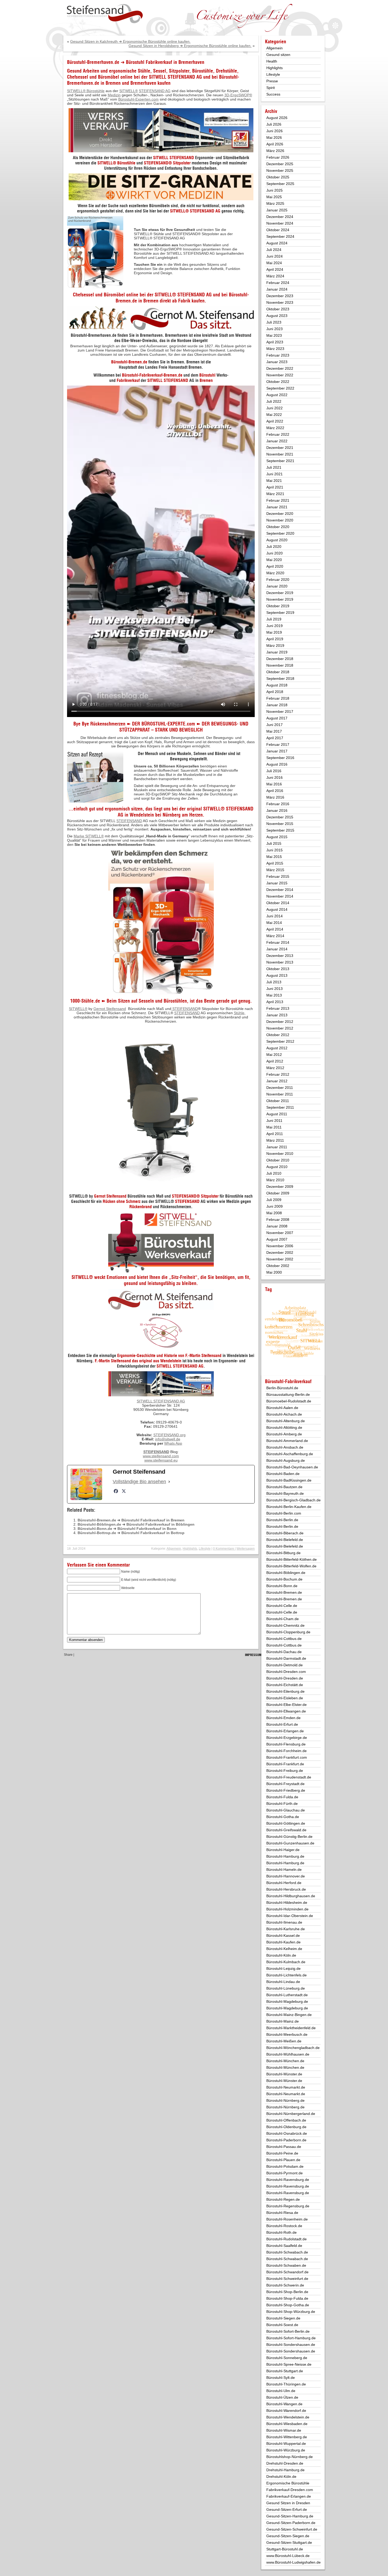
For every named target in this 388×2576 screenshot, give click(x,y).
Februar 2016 (278, 804)
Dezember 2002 (280, 1253)
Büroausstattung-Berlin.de (288, 1394)
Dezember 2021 (280, 448)
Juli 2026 (274, 124)
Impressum (253, 1655)
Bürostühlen (175, 1001)
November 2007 (280, 1233)
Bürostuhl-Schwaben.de (286, 2265)
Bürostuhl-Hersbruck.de (286, 1889)
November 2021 (280, 454)
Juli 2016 (274, 771)
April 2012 (275, 1061)
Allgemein (174, 1549)
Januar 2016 (277, 810)
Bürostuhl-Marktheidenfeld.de (291, 2028)
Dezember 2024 (280, 217)
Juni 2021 (275, 474)
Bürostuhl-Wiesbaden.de (287, 2424)
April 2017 (275, 738)
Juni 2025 (275, 190)
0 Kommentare (224, 1549)
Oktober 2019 (278, 606)
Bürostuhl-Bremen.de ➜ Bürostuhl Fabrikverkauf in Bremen (131, 1520)
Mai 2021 (274, 481)
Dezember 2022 (280, 368)
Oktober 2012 (278, 1035)
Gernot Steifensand (110, 1009)
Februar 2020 (278, 580)
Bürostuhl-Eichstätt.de (285, 1685)
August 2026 (277, 118)
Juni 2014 (275, 916)
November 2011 (280, 1094)
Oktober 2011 (278, 1101)
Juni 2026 (275, 131)
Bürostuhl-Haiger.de (283, 1850)
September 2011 (280, 1107)
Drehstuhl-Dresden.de (285, 2463)
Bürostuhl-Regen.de (283, 2199)
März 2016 (275, 797)
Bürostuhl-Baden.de (283, 1474)
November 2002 (280, 1259)
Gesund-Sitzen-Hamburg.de (290, 2516)
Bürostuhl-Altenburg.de (286, 1421)
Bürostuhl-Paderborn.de (286, 2140)
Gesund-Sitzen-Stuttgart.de (289, 2542)
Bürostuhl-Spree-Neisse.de (289, 2364)
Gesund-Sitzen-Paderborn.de (291, 2523)
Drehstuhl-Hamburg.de (285, 2470)
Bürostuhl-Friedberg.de (286, 1790)
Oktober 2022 (278, 382)
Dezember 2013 (280, 956)
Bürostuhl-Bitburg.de (283, 1553)
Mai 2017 (274, 731)
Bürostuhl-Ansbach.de (285, 1447)
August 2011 (277, 1114)
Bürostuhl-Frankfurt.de (285, 1764)
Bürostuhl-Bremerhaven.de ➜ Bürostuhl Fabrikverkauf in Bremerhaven (136, 62)
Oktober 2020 (278, 527)
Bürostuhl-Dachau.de (284, 1652)
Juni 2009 (275, 1206)
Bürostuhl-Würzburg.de (286, 2450)
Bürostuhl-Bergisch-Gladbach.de (294, 1500)
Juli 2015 (274, 843)
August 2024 (277, 243)
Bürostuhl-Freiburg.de (285, 1771)
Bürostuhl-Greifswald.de (286, 1830)
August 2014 (277, 909)
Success (273, 94)
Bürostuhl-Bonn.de (282, 1586)
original (194, 809)
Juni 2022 (275, 408)
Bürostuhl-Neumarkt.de (286, 2087)
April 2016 (275, 791)
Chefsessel (78, 77)
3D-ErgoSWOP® (238, 95)
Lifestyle (205, 1549)
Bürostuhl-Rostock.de (284, 2226)
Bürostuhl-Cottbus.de (284, 1639)
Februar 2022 (278, 434)
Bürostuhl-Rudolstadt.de (287, 2239)
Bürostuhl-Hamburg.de (285, 1856)
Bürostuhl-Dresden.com (286, 1672)
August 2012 (277, 1048)
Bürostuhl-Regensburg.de (288, 2206)
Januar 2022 (277, 441)
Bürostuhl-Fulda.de (282, 1797)
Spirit (271, 88)
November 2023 (280, 302)
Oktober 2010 (278, 1160)
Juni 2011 (274, 1121)
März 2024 (275, 276)
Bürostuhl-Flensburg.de (286, 1744)
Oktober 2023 (278, 309)
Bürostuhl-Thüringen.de (286, 2384)
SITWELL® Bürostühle (86, 91)
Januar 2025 (277, 210)
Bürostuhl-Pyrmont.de (285, 2173)
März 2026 (275, 151)
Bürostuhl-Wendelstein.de (288, 2417)
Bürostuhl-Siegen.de (283, 2318)
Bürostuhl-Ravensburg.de (288, 2180)
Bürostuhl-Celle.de (282, 1606)
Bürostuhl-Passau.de (284, 2147)
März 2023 (275, 349)
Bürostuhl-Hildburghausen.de (291, 1896)
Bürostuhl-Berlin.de (282, 1520)
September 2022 (280, 388)
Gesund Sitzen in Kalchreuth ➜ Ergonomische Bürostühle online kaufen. (130, 41)
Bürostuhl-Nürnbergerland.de (291, 2114)
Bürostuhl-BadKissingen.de (289, 1480)
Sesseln (146, 1001)
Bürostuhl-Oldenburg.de (286, 2127)
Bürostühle (203, 71)
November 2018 (280, 665)
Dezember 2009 (280, 1187)
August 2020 (277, 540)
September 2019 (280, 613)
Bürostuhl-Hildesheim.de (287, 1903)
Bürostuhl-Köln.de (281, 1955)
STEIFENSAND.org (169, 1435)
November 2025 (280, 170)
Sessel (160, 71)
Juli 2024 (274, 250)
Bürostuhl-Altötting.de (284, 1427)
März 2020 (275, 573)
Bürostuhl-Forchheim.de (287, 1751)
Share (68, 1655)
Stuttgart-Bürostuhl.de (285, 2549)
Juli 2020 (274, 547)
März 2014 (275, 936)
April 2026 (275, 144)
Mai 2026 (274, 137)
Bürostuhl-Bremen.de (129, 362)
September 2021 (280, 461)
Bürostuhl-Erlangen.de (285, 1731)
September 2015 (280, 830)
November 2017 (280, 711)
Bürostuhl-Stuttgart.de (285, 2371)
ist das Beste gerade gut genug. (221, 1001)
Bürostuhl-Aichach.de (284, 1414)
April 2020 (275, 566)
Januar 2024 (277, 289)
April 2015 (275, 863)
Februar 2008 (278, 1220)
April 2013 (275, 1002)
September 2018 (280, 679)
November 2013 (280, 962)
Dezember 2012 (280, 1022)
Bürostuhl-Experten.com (138, 99)
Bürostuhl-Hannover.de (286, 1876)
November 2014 (280, 896)
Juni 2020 (275, 553)
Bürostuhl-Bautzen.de (284, 1487)
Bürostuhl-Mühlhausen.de (288, 2054)
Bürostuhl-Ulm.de (281, 2391)
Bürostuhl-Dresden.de (285, 1678)
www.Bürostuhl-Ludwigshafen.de (294, 2562)
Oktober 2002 (278, 1266)
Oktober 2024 (278, 230)
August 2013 (277, 975)
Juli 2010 (274, 1173)
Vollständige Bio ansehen (139, 1482)
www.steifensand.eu (161, 1460)
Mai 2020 (274, 560)
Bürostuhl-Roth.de (281, 2232)
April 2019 (275, 639)
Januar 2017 (277, 751)
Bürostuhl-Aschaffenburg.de (290, 1454)
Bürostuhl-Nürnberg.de (285, 2100)
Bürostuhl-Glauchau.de (286, 1810)
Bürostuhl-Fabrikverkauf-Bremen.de (152, 375)
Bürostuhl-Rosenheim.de (287, 2219)
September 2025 (280, 184)
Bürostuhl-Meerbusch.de (287, 2034)
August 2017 (277, 718)
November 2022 (280, 375)
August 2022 (277, 395)
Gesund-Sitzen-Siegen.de (288, 2536)
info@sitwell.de (168, 1439)
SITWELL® (78, 1009)
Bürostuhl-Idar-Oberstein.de (290, 1916)
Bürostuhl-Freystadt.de (285, 1784)
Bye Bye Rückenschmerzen (99, 724)
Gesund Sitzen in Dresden (288, 2503)
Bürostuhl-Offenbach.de (286, 2120)
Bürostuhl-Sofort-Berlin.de (288, 2331)
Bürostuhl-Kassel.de (283, 1935)
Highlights (190, 1549)
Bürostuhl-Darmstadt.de (286, 1658)
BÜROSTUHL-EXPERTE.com (168, 724)
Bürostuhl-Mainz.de (283, 2021)
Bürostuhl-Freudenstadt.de (289, 1777)
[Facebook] (116, 1491)
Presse (272, 81)
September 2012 (280, 1041)
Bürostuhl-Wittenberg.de (287, 2437)
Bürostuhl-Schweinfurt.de (287, 2279)
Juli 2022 (274, 401)
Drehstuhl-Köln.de (281, 2477)
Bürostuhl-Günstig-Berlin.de (289, 1837)
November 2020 (280, 520)
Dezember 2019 (280, 593)
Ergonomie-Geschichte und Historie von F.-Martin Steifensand (169, 1355)
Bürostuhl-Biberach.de (285, 1533)
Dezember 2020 (280, 514)
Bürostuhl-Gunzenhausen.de (290, 1843)
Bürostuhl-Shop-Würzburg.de (291, 2312)
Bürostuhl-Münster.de (284, 2074)
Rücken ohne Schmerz (122, 1201)
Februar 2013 (278, 1008)
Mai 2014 (274, 923)
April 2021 (275, 487)
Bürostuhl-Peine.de (282, 2153)
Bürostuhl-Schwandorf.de (287, 2272)
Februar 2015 (278, 876)
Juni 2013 (275, 989)
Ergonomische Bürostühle (288, 2483)
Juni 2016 (275, 777)
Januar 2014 (277, 949)
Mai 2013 (274, 995)
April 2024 (275, 269)
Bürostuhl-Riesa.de (282, 2213)
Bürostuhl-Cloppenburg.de (288, 1632)
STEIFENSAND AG (155, 91)
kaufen (198, 301)
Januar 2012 (277, 1081)
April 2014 (275, 929)
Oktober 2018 (278, 672)
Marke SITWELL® (89, 836)
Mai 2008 (274, 1213)
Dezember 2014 (280, 890)
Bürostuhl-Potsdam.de (285, 2166)
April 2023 (275, 342)
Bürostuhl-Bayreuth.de (285, 1493)
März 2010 (275, 1180)
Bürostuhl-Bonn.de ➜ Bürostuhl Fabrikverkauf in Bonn (127, 1529)
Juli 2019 (274, 619)
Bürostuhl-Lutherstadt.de (287, 1995)
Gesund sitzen (278, 55)
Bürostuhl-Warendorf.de (286, 2411)
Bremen (113, 83)
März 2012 (275, 1068)
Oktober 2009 (278, 1193)
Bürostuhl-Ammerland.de (287, 1441)
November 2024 (280, 223)
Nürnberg (172, 815)
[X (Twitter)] (124, 1491)
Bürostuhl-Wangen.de (284, 2404)
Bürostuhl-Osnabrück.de (287, 2133)
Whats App (173, 1443)
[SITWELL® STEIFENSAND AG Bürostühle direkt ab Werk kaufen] (105, 14)
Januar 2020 (277, 586)
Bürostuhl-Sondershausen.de (291, 2345)
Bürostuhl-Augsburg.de (286, 1460)
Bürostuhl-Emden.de (283, 1718)
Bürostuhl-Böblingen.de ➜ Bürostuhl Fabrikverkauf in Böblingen (136, 1524)
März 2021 (275, 494)
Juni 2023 (275, 329)
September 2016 (280, 758)
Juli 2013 (274, 982)
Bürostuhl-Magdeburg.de (287, 2001)
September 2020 (280, 533)
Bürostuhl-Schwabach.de (287, 2252)
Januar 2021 (277, 507)
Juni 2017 (275, 725)
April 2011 (275, 1134)
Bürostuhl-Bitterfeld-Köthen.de (292, 1559)
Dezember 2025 (280, 164)
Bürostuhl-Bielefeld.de (285, 1540)
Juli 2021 (274, 467)
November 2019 (280, 599)
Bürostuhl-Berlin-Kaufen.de (289, 1507)
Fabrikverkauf (128, 380)
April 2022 (275, 421)
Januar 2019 (277, 652)
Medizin (114, 95)
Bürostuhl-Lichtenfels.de (287, 1975)
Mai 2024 (274, 263)
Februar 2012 (278, 1074)
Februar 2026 (278, 157)
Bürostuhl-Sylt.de (281, 2378)
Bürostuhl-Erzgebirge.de (287, 1738)
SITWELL (127, 91)
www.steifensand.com (161, 1456)
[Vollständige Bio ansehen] (169, 1482)
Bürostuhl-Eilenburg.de (285, 1691)
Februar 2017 (278, 744)
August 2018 (277, 685)
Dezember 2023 (280, 296)
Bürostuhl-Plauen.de (283, 2160)
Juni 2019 (275, 626)
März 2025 (275, 203)
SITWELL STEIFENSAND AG (175, 77)
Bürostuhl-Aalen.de (282, 1408)
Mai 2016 (274, 784)
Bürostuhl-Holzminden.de (287, 1909)
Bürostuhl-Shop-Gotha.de (288, 2305)
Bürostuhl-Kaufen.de (283, 1942)
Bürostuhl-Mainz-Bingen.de (289, 2015)
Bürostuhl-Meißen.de (284, 2041)
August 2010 (277, 1167)
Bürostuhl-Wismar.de (284, 2430)
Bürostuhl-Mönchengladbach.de (293, 2048)
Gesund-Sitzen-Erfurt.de (287, 2509)
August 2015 (277, 837)
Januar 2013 (277, 1015)
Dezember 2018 (280, 659)
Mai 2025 (274, 197)
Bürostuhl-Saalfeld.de (284, 2246)
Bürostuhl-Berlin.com (284, 1513)
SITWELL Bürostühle (116, 163)
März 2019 (275, 646)
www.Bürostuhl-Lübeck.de (288, 2556)
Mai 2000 (274, 1272)
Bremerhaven (143, 83)
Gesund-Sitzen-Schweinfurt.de (292, 2529)
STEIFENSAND (176, 380)
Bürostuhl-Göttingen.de (286, 1823)
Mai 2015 (274, 857)
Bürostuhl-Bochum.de (284, 1579)
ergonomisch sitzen (124, 809)
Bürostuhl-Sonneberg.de (287, 2358)
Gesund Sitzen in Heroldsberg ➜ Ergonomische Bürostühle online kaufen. (190, 46)
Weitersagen (246, 1549)
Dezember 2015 (280, 817)
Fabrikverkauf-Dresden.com (290, 2490)
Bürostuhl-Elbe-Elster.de (287, 1705)
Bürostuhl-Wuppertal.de (286, 2444)
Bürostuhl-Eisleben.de (285, 1698)
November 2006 (280, 1246)
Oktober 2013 (278, 969)
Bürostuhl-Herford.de (284, 1883)
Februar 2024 (278, 283)
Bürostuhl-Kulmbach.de (286, 1962)
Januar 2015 (277, 883)
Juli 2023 (274, 322)
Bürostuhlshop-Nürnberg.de (290, 2457)
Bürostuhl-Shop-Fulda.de (287, 2298)
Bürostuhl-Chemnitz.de (285, 1625)
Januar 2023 (277, 362)
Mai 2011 (274, 1127)
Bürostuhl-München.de (285, 2061)
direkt (166, 301)
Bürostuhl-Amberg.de (284, 1434)
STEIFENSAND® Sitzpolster (196, 1196)
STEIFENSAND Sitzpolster (167, 163)
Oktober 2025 (278, 177)
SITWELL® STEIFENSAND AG (183, 295)
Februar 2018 (278, 698)
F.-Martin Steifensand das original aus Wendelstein (138, 1361)
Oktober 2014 (278, 903)
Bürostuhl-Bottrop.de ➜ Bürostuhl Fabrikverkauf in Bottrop (131, 1533)
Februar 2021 (278, 500)
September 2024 (280, 236)
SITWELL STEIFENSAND (174, 158)
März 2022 (275, 428)
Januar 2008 (277, 1226)
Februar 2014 (278, 942)
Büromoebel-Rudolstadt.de (289, 1401)
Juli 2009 (274, 1200)
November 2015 (280, 824)
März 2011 (275, 1140)
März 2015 (275, 870)
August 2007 (277, 1239)
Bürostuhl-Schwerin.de (285, 2285)
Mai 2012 (274, 1055)
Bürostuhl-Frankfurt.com (287, 1757)
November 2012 (280, 1028)
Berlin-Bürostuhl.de (282, 1388)
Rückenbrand (141, 1207)
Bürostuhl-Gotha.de (283, 1817)
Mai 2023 (274, 335)
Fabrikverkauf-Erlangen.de (289, 2496)
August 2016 (277, 764)
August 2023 (277, 316)
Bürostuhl (207, 375)
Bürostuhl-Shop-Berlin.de (287, 2292)
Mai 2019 (274, 632)
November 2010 (280, 1154)
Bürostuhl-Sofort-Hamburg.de (291, 2338)
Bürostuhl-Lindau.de (283, 1982)
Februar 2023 (278, 355)
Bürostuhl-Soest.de (282, 2325)
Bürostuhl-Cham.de (283, 1619)
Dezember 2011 (280, 1088)
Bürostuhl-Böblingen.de (286, 1573)
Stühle (144, 71)
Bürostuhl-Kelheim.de (284, 1949)
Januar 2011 (277, 1147)
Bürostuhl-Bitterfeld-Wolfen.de (291, 1566)
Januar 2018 (277, 705)
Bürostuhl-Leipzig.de (283, 1968)
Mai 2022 (274, 415)
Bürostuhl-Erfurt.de (282, 1724)
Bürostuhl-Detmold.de (285, 1665)
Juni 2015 (275, 850)
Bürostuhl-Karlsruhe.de (286, 1929)
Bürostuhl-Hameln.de (284, 1870)
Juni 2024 (275, 256)
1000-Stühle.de (85, 1001)
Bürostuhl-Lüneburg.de (286, 1988)
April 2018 (275, 692)
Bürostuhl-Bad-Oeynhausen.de (292, 1467)
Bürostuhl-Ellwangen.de (286, 1711)
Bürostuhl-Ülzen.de (282, 2397)
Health (272, 61)
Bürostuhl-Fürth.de (282, 1804)
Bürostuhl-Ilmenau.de (284, 1922)
